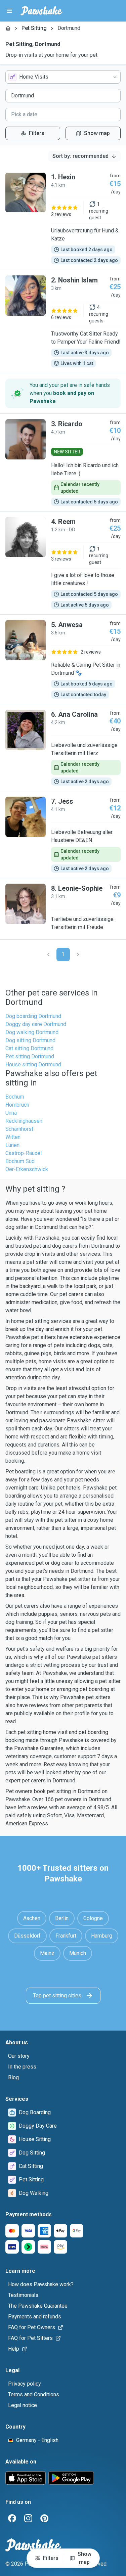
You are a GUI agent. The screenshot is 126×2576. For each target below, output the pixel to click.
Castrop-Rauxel (24, 1153)
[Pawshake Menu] (9, 11)
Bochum (15, 1097)
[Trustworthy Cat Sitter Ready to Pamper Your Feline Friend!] (63, 321)
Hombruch (17, 1105)
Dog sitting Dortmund (30, 1040)
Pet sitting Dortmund (30, 1056)
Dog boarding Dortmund (33, 1016)
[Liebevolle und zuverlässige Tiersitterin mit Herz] (63, 748)
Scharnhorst (19, 1129)
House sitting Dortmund (33, 1064)
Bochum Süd (20, 1161)
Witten (13, 1137)
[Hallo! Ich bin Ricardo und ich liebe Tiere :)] (63, 462)
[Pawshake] (41, 11)
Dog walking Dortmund (32, 1032)
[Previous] (48, 954)
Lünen (12, 1145)
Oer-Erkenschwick (27, 1169)
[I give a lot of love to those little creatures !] (63, 563)
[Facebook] (12, 2518)
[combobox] (63, 77)
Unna (11, 1113)
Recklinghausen (24, 1121)
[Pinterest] (44, 2518)
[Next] (78, 954)
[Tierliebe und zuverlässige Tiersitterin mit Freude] (63, 909)
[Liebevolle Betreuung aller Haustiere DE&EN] (63, 835)
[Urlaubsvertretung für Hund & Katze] (63, 218)
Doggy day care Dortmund (36, 1024)
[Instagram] (28, 2518)
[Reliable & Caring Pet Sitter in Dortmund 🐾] (63, 659)
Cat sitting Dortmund (29, 1048)
